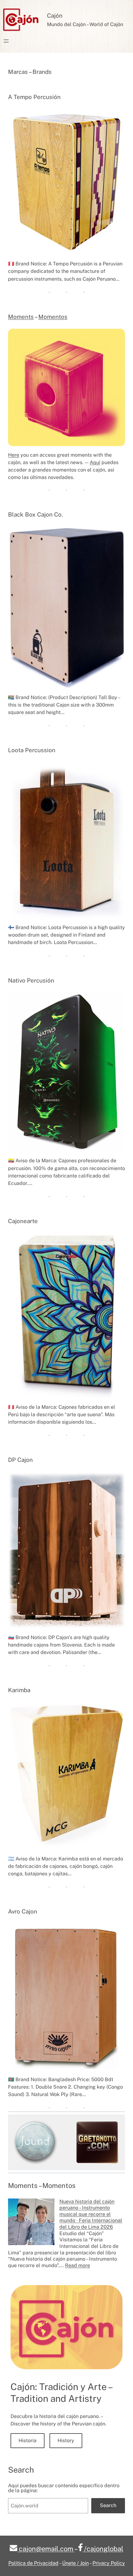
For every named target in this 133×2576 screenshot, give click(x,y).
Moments (21, 317)
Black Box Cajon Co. (35, 514)
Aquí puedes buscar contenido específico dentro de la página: (64, 2488)
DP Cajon (20, 1460)
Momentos (53, 317)
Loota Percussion (32, 750)
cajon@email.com (46, 2549)
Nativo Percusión (31, 980)
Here (14, 455)
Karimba (19, 1690)
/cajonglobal (103, 2549)
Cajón (55, 16)
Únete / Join (75, 2563)
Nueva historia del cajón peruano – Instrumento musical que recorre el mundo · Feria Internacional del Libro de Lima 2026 (91, 2214)
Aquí (95, 462)
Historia (28, 2440)
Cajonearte (23, 1221)
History (66, 2440)
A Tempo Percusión (34, 97)
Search (108, 2505)
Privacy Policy (109, 2563)
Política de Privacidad (33, 2563)
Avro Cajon (23, 1911)
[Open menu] (6, 41)
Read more (77, 2265)
